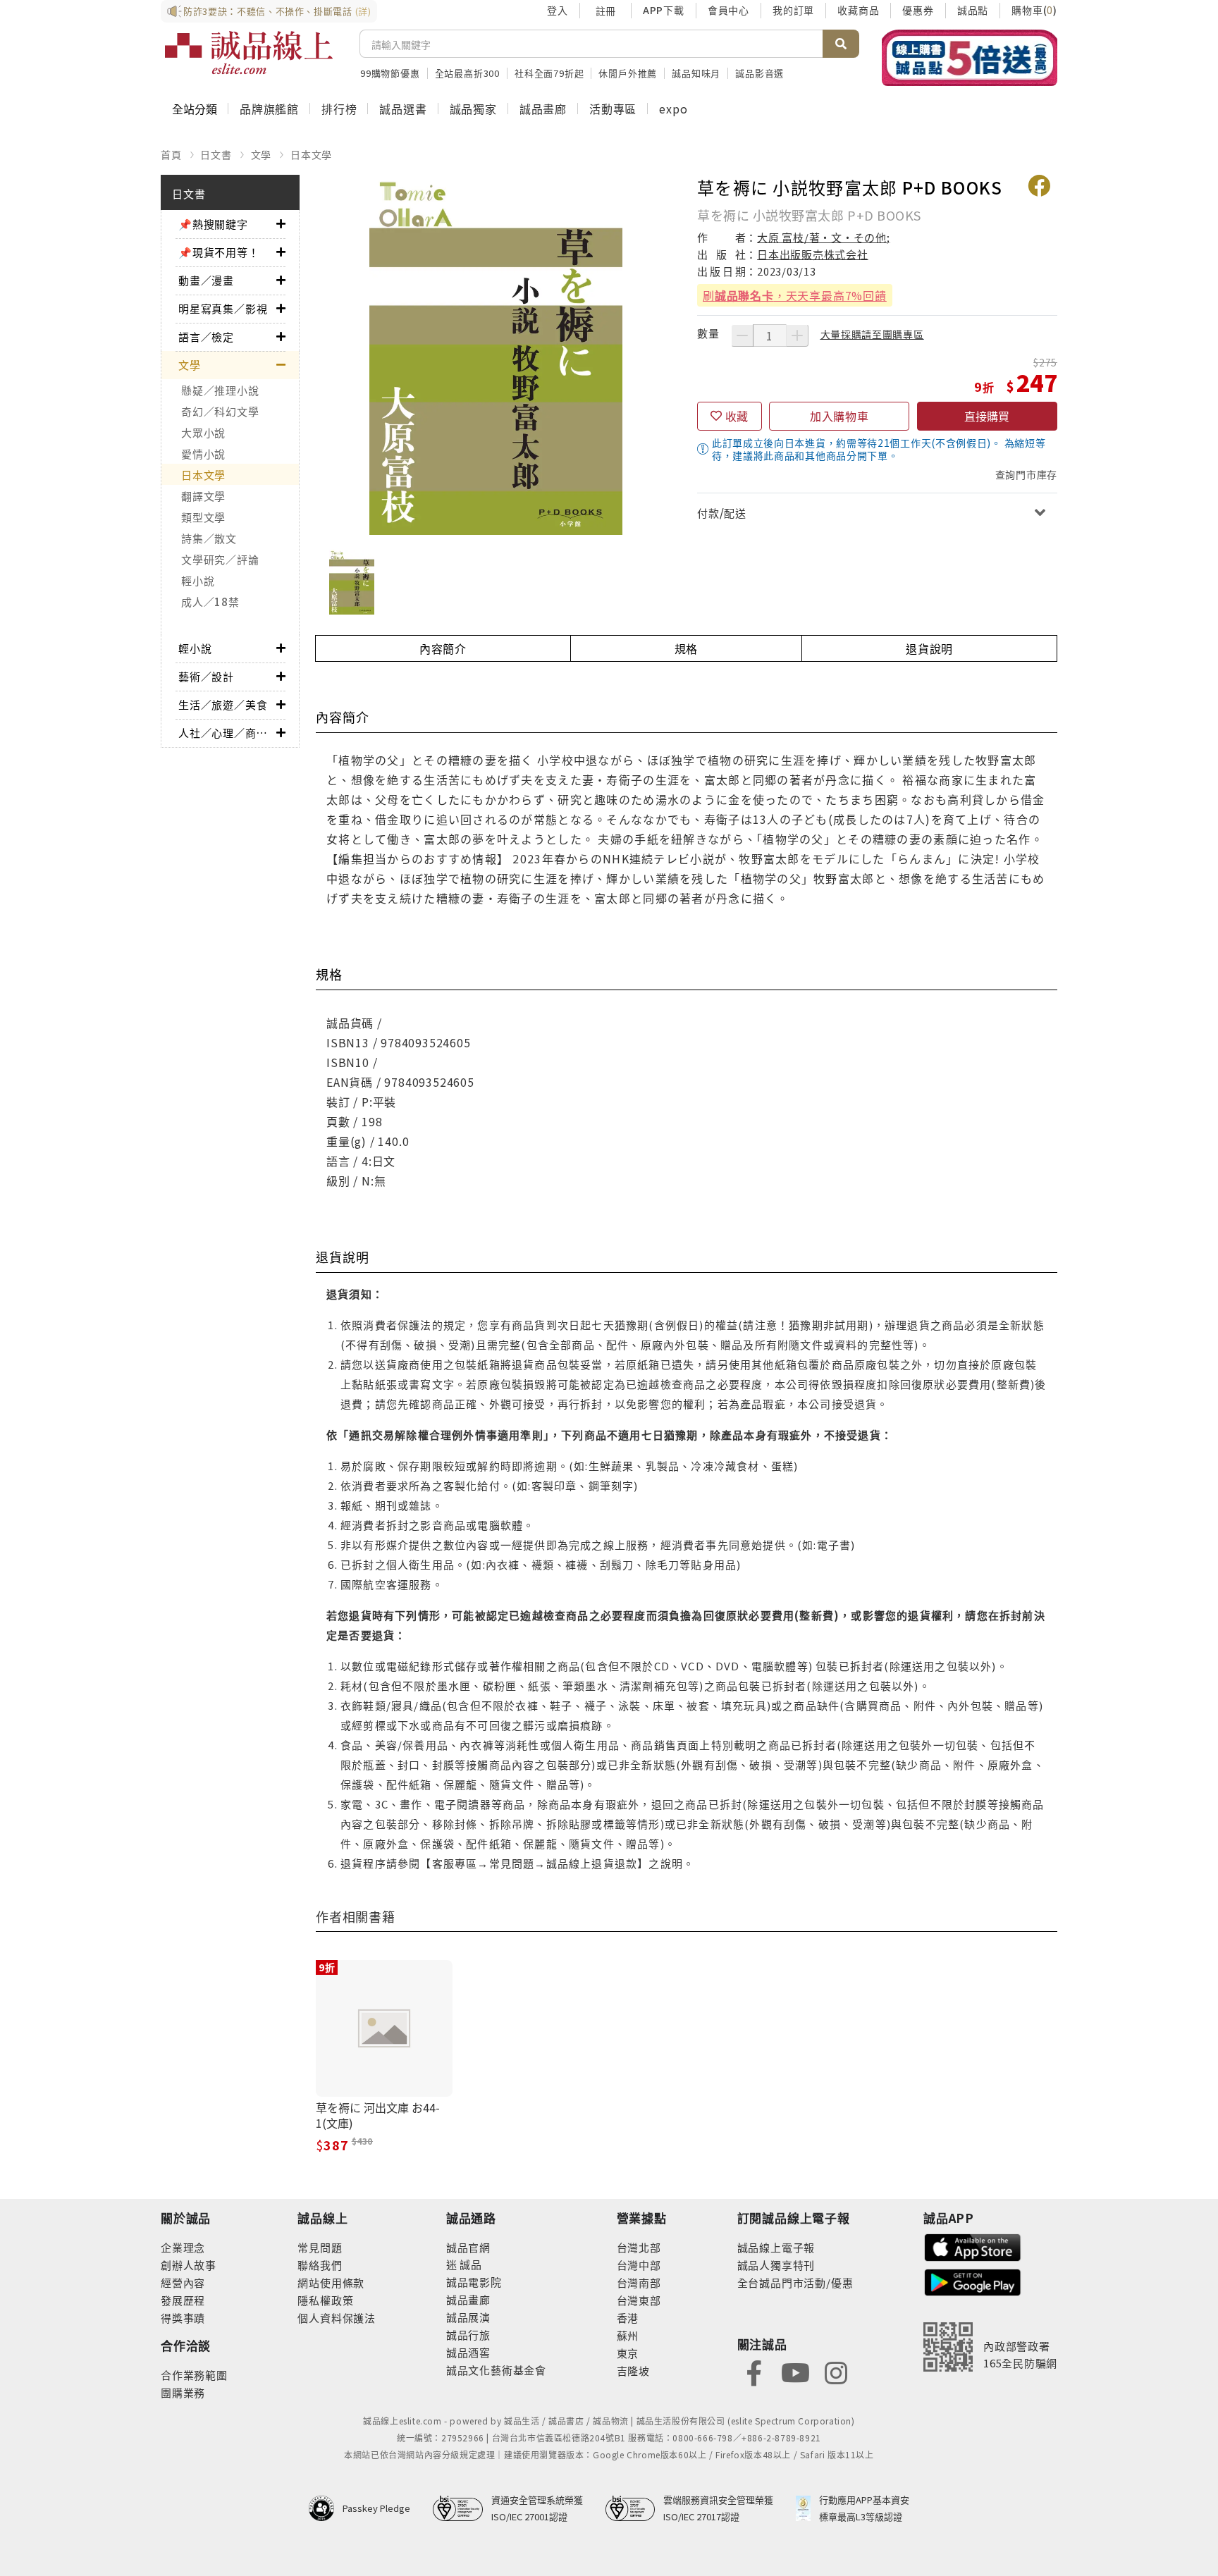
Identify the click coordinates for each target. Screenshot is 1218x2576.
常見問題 (320, 2247)
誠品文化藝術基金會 (496, 2370)
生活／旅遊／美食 (223, 704)
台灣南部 (639, 2282)
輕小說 (198, 580)
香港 (628, 2318)
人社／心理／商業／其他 (227, 733)
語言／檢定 (206, 337)
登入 (558, 10)
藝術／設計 (206, 676)
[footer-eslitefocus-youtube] (795, 2371)
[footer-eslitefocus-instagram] (836, 2371)
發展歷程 (183, 2300)
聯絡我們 (320, 2265)
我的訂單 (793, 10)
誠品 (470, 2264)
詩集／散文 (209, 538)
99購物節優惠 (390, 73)
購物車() (1034, 10)
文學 (262, 154)
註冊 (605, 11)
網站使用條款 (331, 2282)
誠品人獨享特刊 (776, 2265)
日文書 (216, 154)
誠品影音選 (759, 73)
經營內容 (183, 2282)
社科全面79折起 (549, 73)
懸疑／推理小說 (220, 390)
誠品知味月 (696, 73)
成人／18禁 (210, 602)
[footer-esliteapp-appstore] (973, 2246)
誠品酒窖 (468, 2352)
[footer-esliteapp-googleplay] (973, 2281)
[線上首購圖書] (970, 58)
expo (673, 109)
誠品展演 (468, 2317)
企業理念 (183, 2247)
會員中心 (728, 10)
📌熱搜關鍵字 (213, 224)
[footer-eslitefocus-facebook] (754, 2371)
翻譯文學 (203, 496)
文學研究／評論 (220, 559)
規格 (687, 648)
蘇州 (628, 2335)
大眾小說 (203, 432)
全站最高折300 (467, 73)
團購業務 (183, 2392)
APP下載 (664, 10)
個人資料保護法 (337, 2318)
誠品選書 (403, 109)
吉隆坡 (633, 2371)
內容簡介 (443, 648)
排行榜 (339, 109)
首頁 (171, 154)
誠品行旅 (468, 2335)
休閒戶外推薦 (628, 73)
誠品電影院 (474, 2282)
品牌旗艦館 (269, 109)
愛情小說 (203, 454)
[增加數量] (797, 335)
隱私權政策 (325, 2300)
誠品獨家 (473, 109)
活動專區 (613, 109)
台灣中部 (639, 2265)
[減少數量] (742, 335)
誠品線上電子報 (776, 2247)
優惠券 (918, 10)
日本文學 (311, 154)
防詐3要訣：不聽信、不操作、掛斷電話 (277, 11)
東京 (628, 2353)
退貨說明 (929, 648)
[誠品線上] (249, 53)
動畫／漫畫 (206, 280)
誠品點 (973, 10)
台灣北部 (639, 2247)
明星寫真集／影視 (223, 308)
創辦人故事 (189, 2265)
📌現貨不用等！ (219, 252)
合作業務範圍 (194, 2375)
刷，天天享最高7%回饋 (795, 295)
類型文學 (203, 517)
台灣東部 (639, 2300)
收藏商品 (858, 10)
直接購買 (987, 416)
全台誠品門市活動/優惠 (795, 2282)
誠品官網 (468, 2247)
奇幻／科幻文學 (220, 411)
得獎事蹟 (183, 2318)
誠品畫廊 (543, 109)
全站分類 (195, 109)
